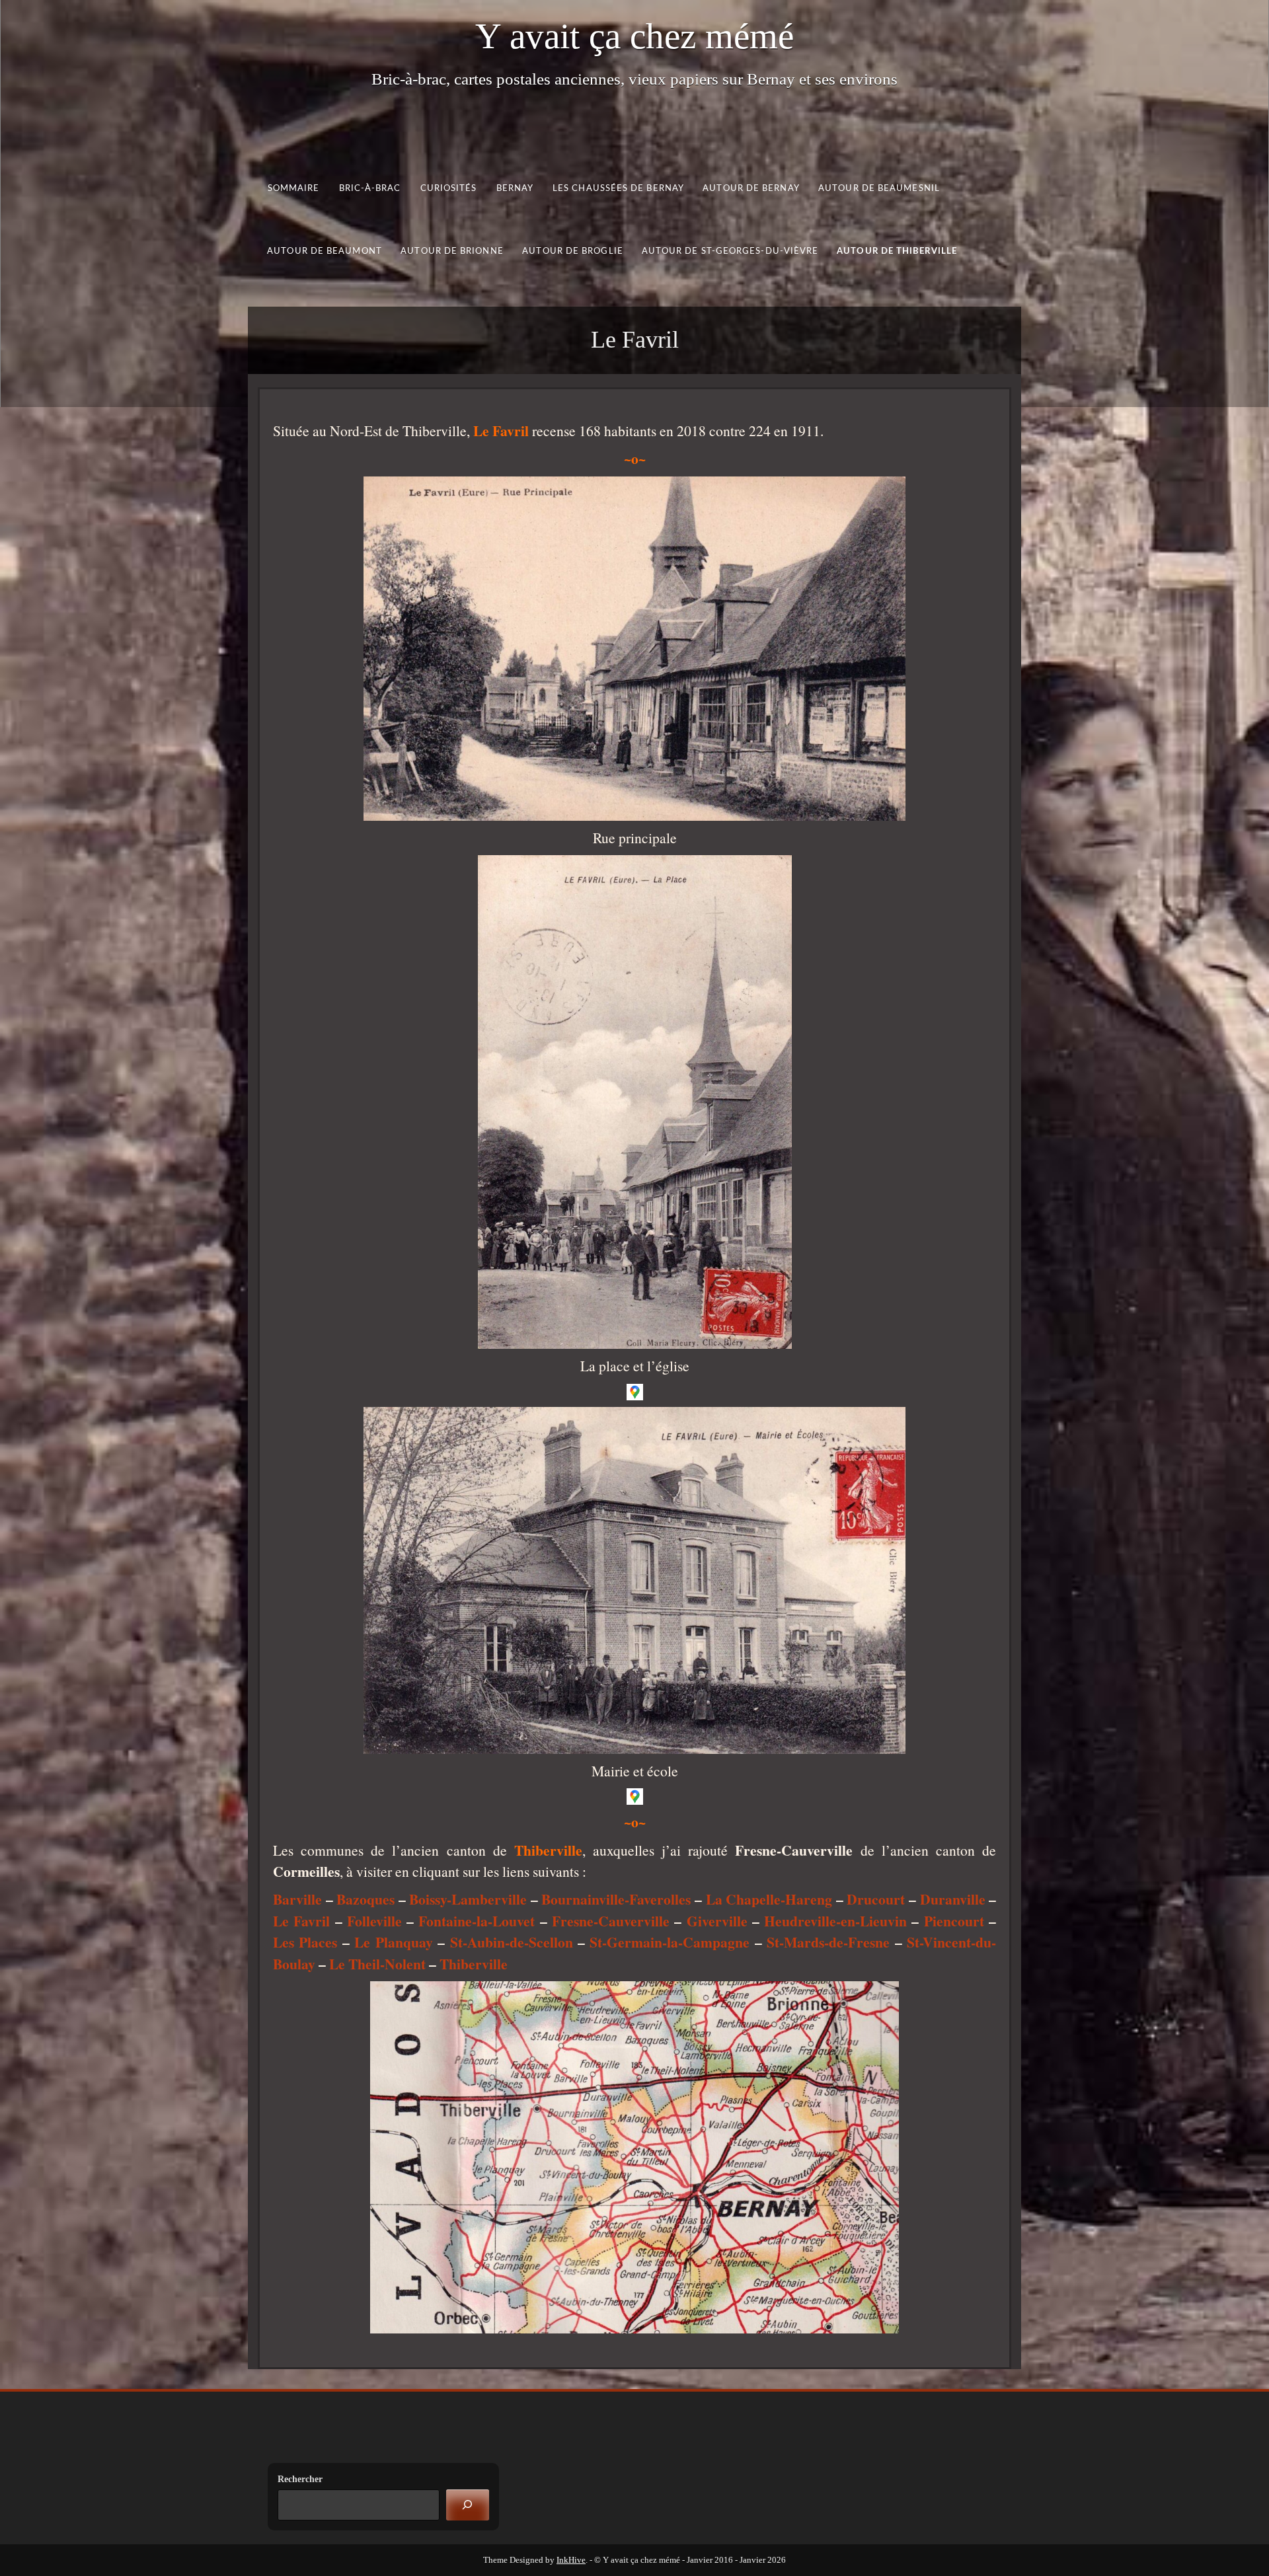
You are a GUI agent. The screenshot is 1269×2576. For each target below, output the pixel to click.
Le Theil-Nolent (377, 1964)
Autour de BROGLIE (573, 251)
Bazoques (365, 1899)
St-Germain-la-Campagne (670, 1942)
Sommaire (294, 189)
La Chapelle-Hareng (769, 1899)
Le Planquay (393, 1942)
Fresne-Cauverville (611, 1921)
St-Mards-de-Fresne (828, 1942)
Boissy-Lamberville (468, 1899)
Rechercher (300, 2479)
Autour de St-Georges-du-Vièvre (730, 251)
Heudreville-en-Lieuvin (835, 1921)
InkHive (571, 2560)
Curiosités (449, 189)
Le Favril (301, 1921)
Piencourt (954, 1921)
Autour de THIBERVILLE (897, 251)
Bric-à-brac (370, 189)
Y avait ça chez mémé (634, 36)
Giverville (717, 1921)
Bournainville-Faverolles (616, 1899)
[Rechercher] (468, 2505)
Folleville (374, 1921)
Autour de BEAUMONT (325, 251)
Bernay (515, 189)
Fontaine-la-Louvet (477, 1921)
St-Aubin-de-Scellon (512, 1942)
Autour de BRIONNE (452, 251)
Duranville (953, 1899)
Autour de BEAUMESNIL (879, 189)
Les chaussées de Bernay (618, 189)
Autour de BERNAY (751, 189)
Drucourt (876, 1899)
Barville (297, 1899)
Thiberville (474, 1964)
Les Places (305, 1942)
